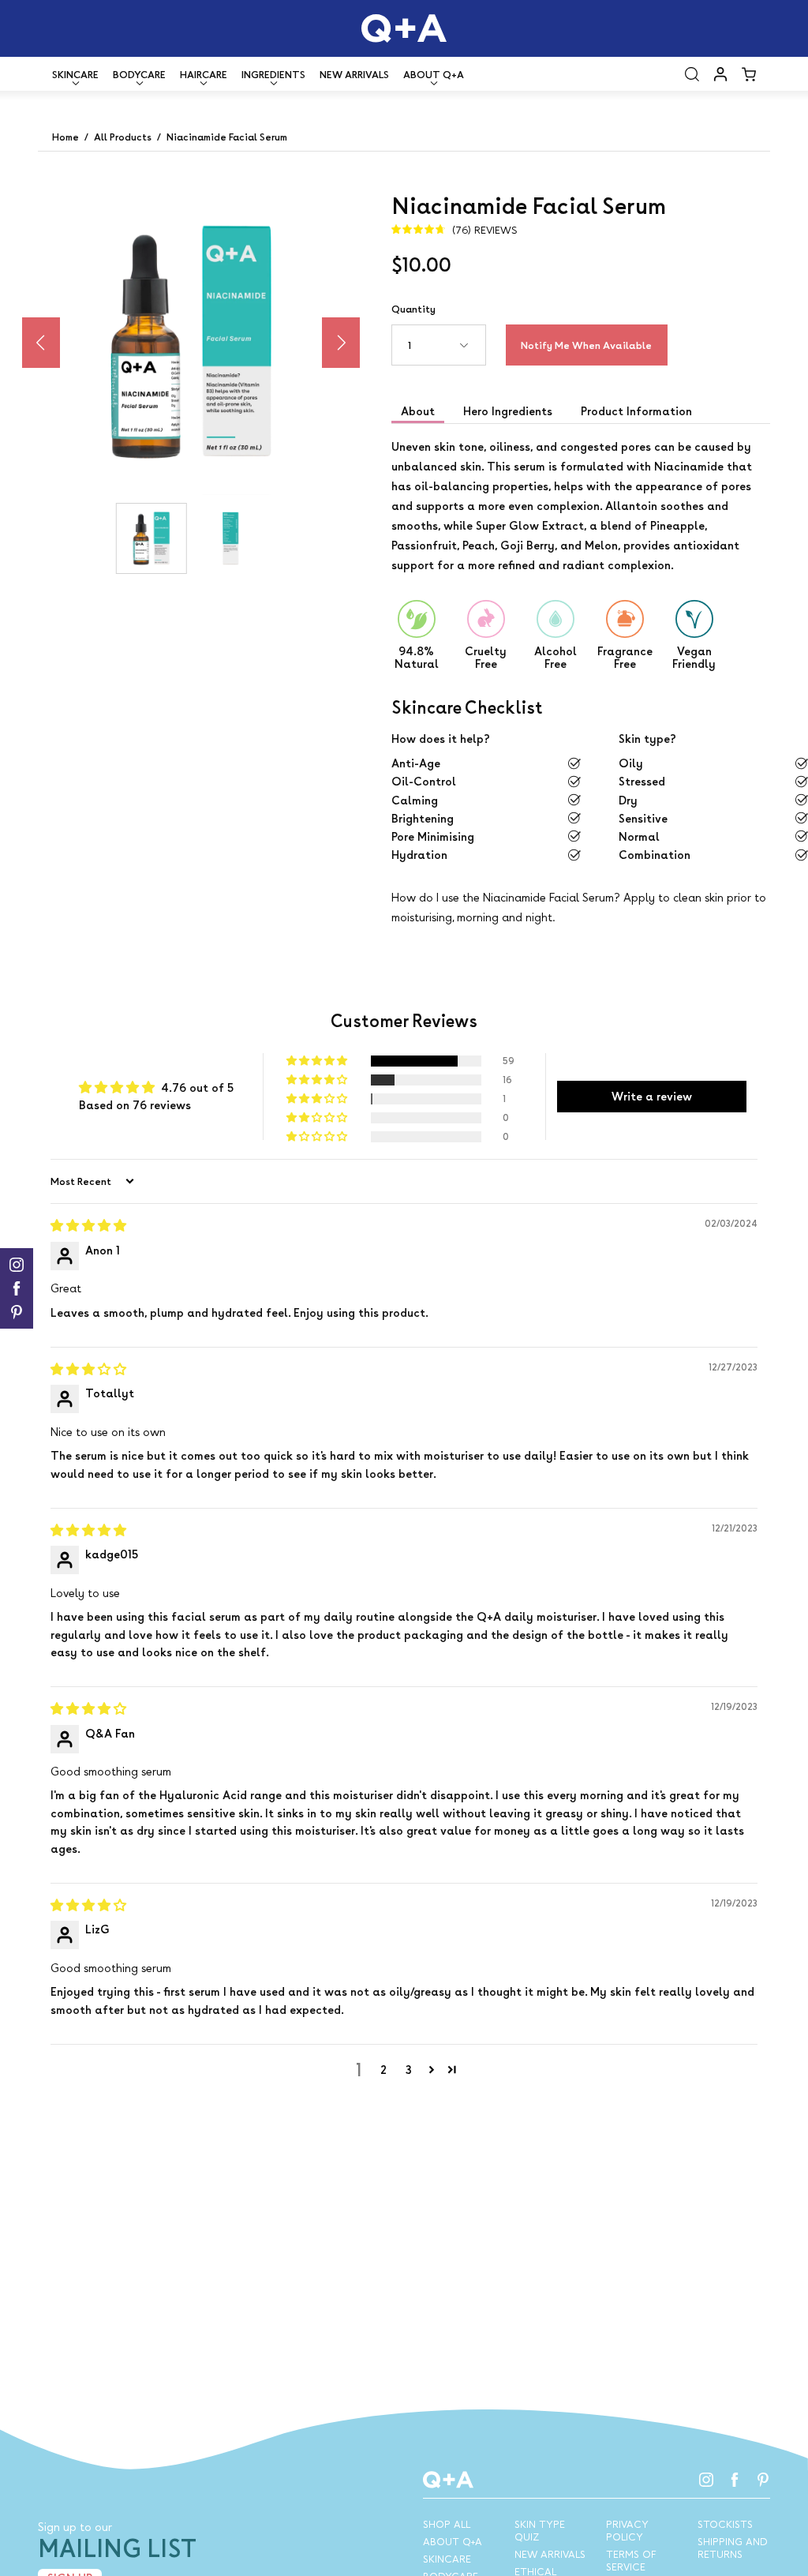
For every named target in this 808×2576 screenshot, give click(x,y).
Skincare (447, 2559)
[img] (454, 230)
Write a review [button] (652, 1096)
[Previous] (41, 343)
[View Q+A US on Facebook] (735, 2480)
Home (65, 137)
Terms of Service (631, 2560)
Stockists (725, 2524)
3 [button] (409, 2070)
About (418, 411)
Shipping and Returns (733, 2548)
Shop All (447, 2524)
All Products (123, 137)
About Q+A (453, 2541)
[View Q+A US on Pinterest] (763, 2480)
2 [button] (383, 2070)
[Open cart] (749, 74)
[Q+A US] (404, 28)
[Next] (341, 343)
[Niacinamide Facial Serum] (151, 538)
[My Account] (720, 74)
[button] (692, 74)
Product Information (636, 411)
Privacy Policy (627, 2530)
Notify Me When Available (586, 345)
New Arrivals (354, 74)
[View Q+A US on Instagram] (706, 2480)
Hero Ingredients (508, 411)
